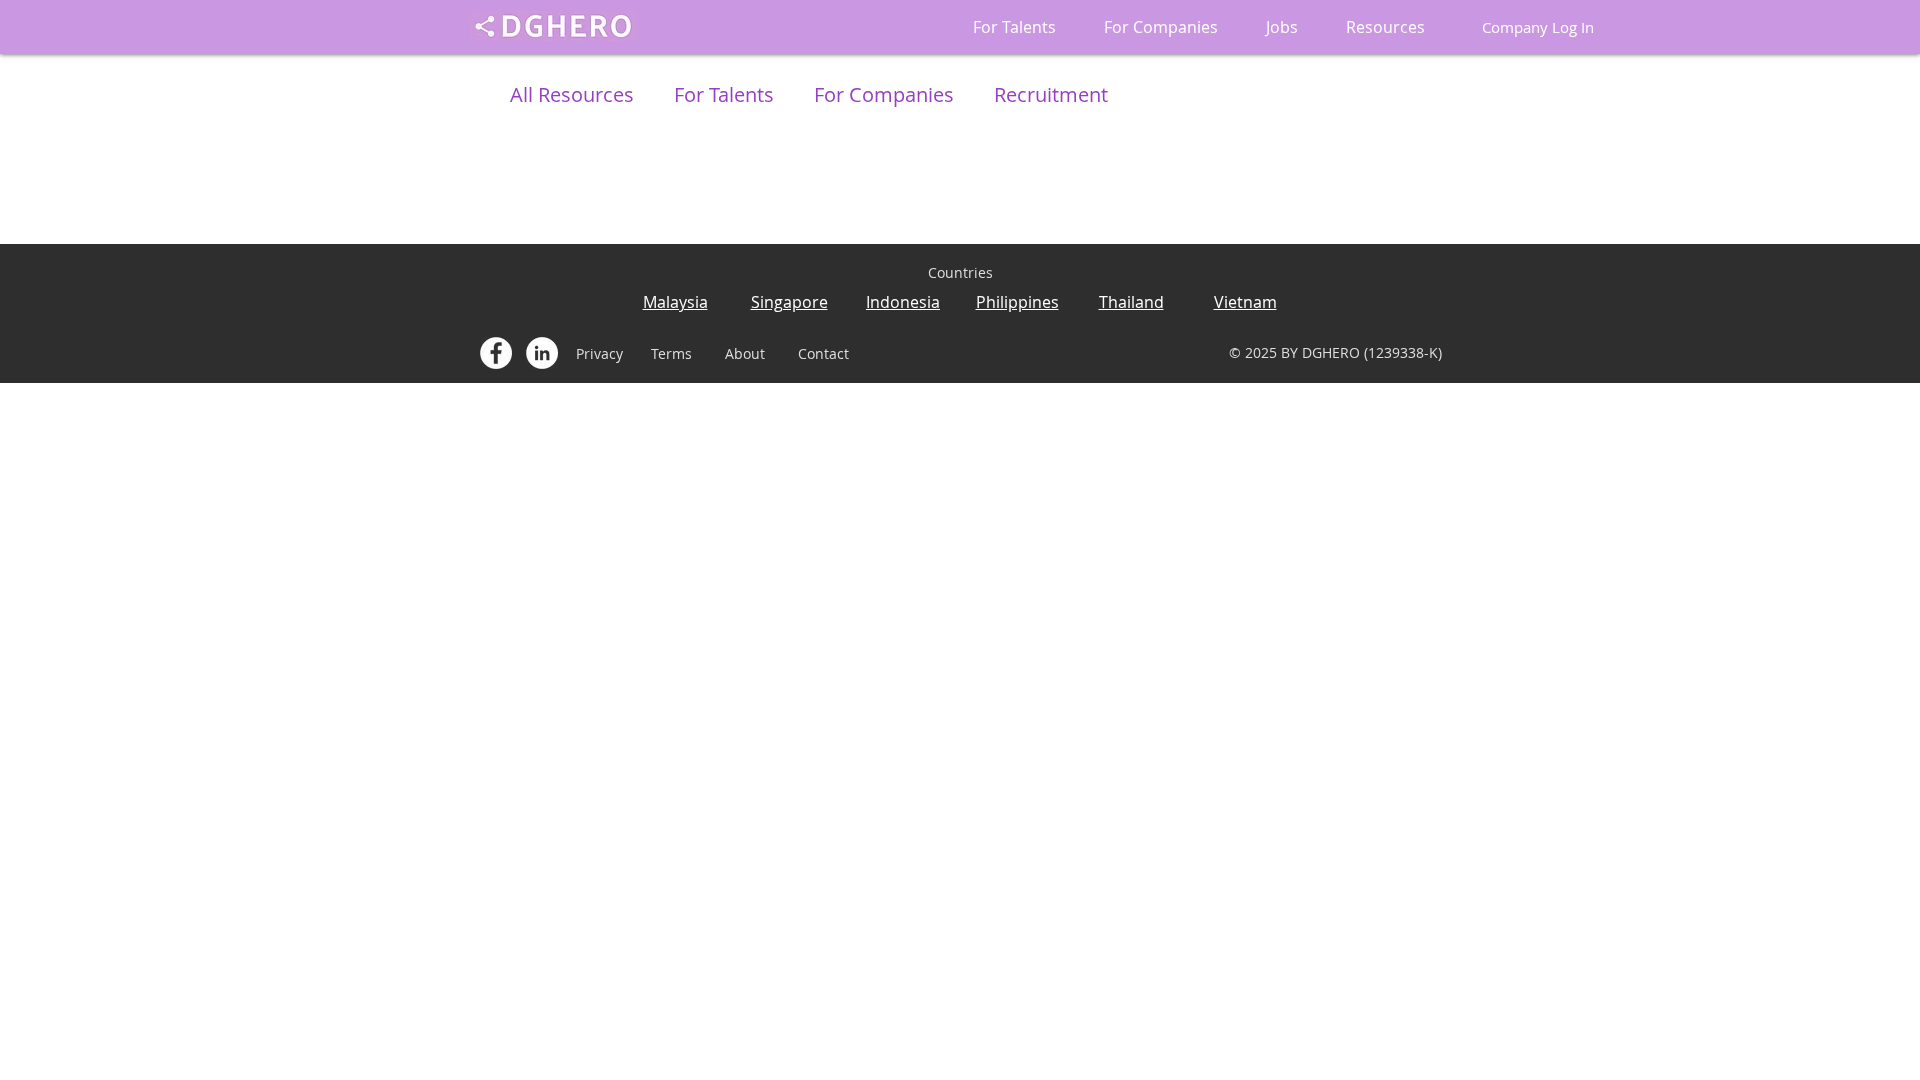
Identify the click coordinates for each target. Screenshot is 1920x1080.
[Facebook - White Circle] (496, 353)
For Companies (884, 94)
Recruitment (1051, 94)
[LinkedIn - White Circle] (542, 353)
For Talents (724, 94)
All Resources (572, 94)
